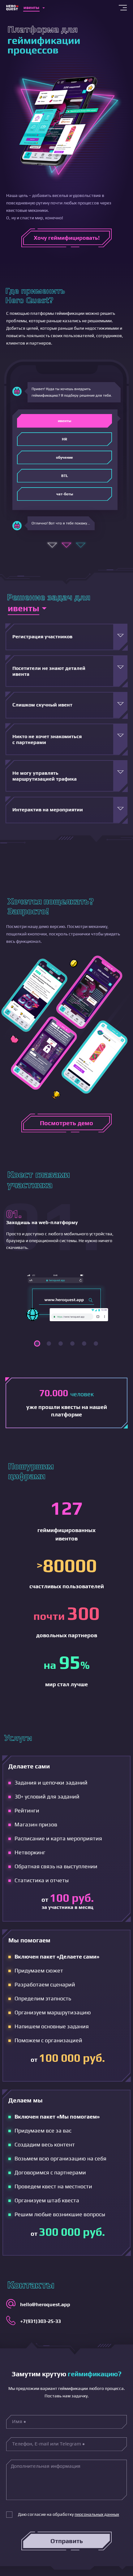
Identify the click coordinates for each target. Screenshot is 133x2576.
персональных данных (97, 2514)
